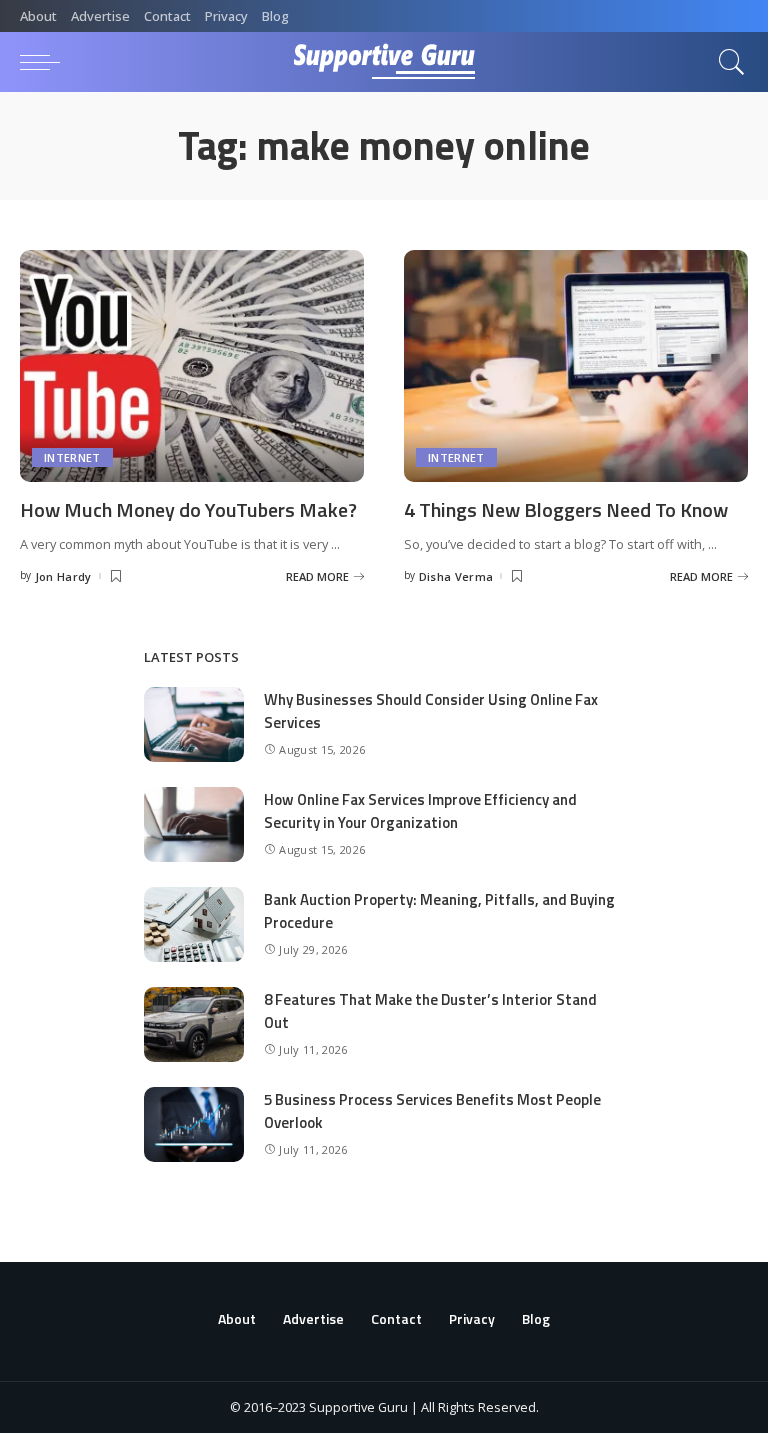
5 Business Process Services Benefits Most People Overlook (432, 1111)
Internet (72, 457)
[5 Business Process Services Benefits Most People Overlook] (194, 1124)
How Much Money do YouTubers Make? (188, 509)
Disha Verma (456, 576)
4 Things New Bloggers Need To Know (566, 509)
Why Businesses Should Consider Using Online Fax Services (431, 711)
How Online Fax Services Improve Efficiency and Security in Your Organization (420, 811)
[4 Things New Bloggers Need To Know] (576, 366)
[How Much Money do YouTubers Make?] (192, 366)
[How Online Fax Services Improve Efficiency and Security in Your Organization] (194, 824)
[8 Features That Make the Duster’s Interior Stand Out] (194, 1024)
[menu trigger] (45, 62)
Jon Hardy (63, 576)
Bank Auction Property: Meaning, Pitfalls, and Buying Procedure (439, 911)
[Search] (727, 62)
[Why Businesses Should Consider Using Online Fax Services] (194, 724)
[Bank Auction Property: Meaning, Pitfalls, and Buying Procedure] (194, 924)
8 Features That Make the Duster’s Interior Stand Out (430, 1011)
